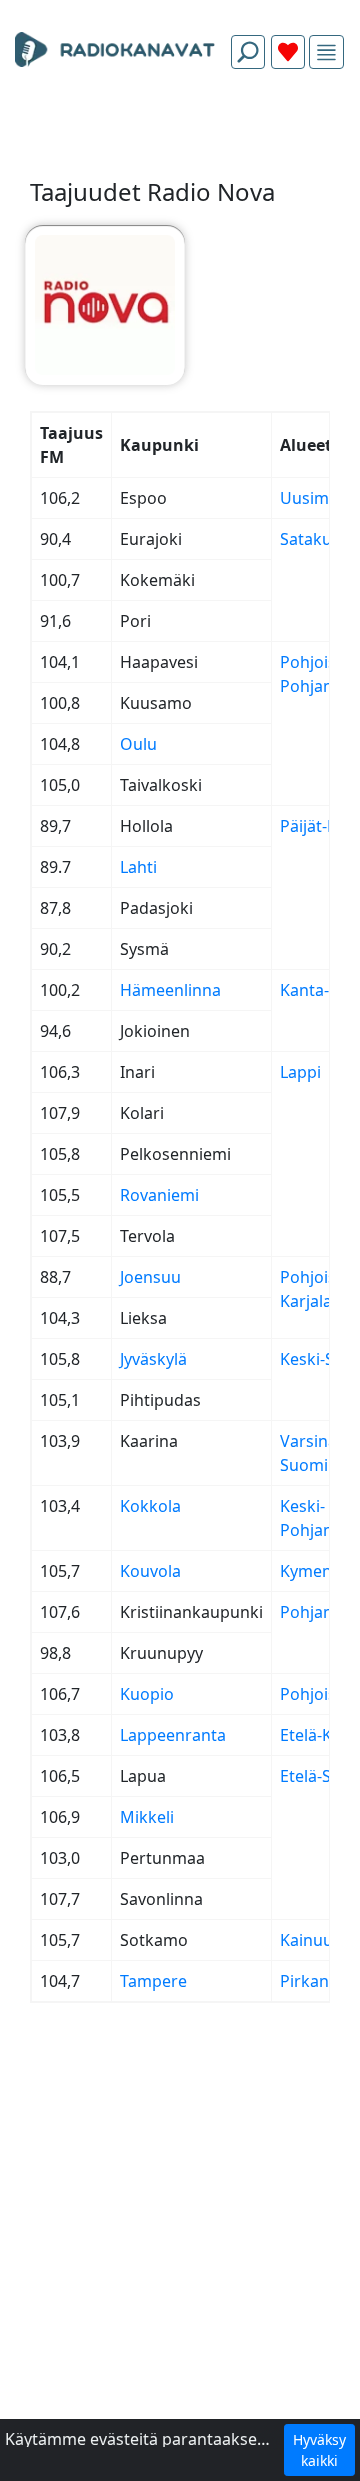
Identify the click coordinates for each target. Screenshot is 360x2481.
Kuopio (147, 1694)
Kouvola (150, 1571)
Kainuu (306, 1940)
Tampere (153, 1981)
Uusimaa (313, 498)
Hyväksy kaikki (319, 2450)
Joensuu (150, 1277)
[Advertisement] (180, 132)
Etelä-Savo (319, 1776)
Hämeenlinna (170, 990)
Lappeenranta (173, 1735)
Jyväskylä (153, 1359)
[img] (326, 52)
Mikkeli (147, 1817)
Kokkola (150, 1506)
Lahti (138, 867)
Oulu (138, 744)
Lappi (300, 1072)
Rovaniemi (159, 1195)
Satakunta (318, 539)
